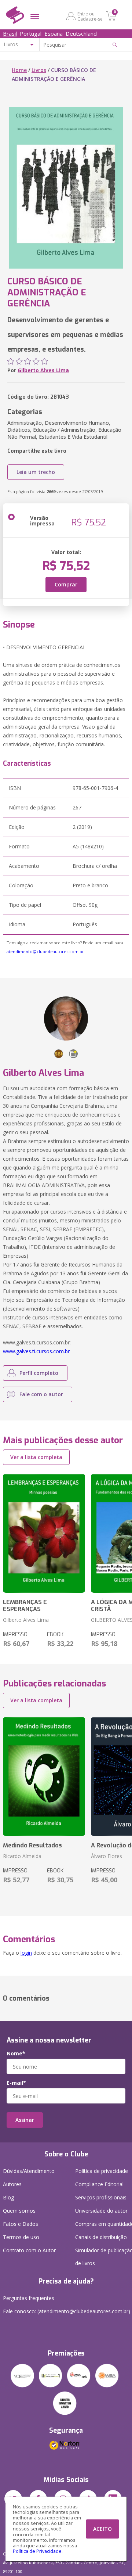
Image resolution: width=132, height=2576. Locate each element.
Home (19, 70)
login (26, 1953)
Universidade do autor (101, 2211)
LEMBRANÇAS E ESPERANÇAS (25, 1606)
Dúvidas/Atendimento (29, 2171)
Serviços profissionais (101, 2197)
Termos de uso (21, 2237)
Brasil (10, 33)
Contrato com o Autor (29, 2250)
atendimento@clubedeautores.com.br (45, 951)
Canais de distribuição (101, 2237)
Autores (12, 2184)
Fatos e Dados (21, 2224)
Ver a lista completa (36, 1457)
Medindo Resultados (32, 1845)
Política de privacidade (102, 2171)
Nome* (16, 2054)
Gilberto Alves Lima (43, 370)
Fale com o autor (41, 1394)
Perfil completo (39, 1373)
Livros (39, 70)
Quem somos (19, 2211)
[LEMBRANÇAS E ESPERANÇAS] (44, 1533)
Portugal (31, 33)
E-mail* (16, 2083)
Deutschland (81, 33)
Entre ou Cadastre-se (90, 16)
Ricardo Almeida (22, 1856)
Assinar (25, 2120)
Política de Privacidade (37, 2551)
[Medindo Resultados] (44, 1776)
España (54, 33)
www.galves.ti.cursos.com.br (36, 1351)
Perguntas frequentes (29, 2298)
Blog (8, 2197)
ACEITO (102, 2529)
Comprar (66, 584)
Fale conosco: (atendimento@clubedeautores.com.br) (67, 2311)
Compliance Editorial (99, 2184)
